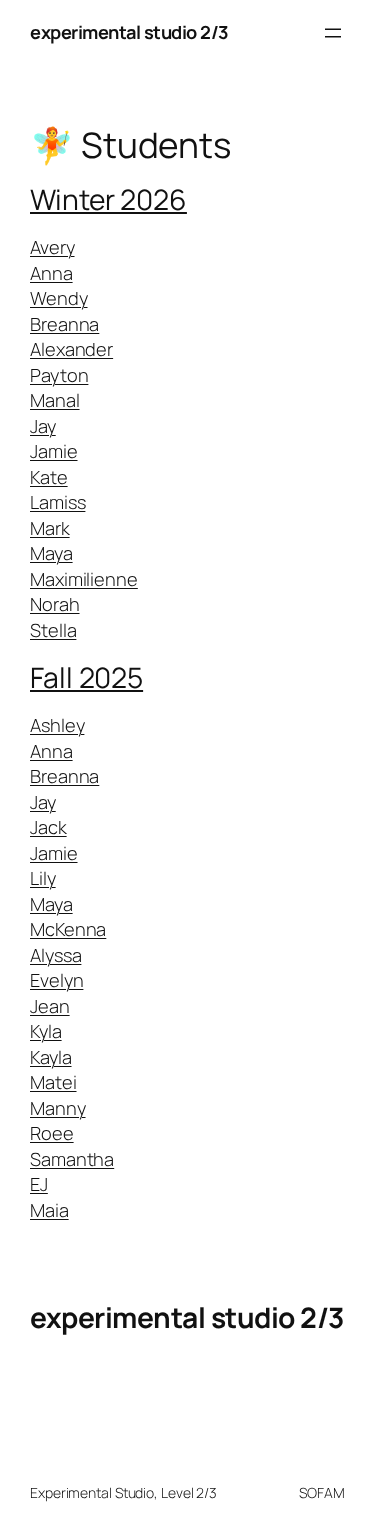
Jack (48, 827)
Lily (43, 878)
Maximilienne (84, 579)
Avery (52, 247)
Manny (58, 1108)
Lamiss (57, 502)
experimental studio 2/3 (129, 32)
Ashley (57, 725)
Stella (53, 630)
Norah (55, 604)
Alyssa (55, 955)
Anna (51, 273)
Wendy (59, 298)
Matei (53, 1082)
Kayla (51, 1057)
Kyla (46, 1031)
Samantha (72, 1159)
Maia (49, 1210)
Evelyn (56, 980)
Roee (52, 1133)
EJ (39, 1184)
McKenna (68, 929)
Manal (55, 400)
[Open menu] (333, 33)
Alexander (71, 349)
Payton (59, 375)
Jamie (54, 451)
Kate (49, 477)
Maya (51, 553)
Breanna (64, 324)
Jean (50, 1006)
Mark (50, 528)
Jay (43, 426)
